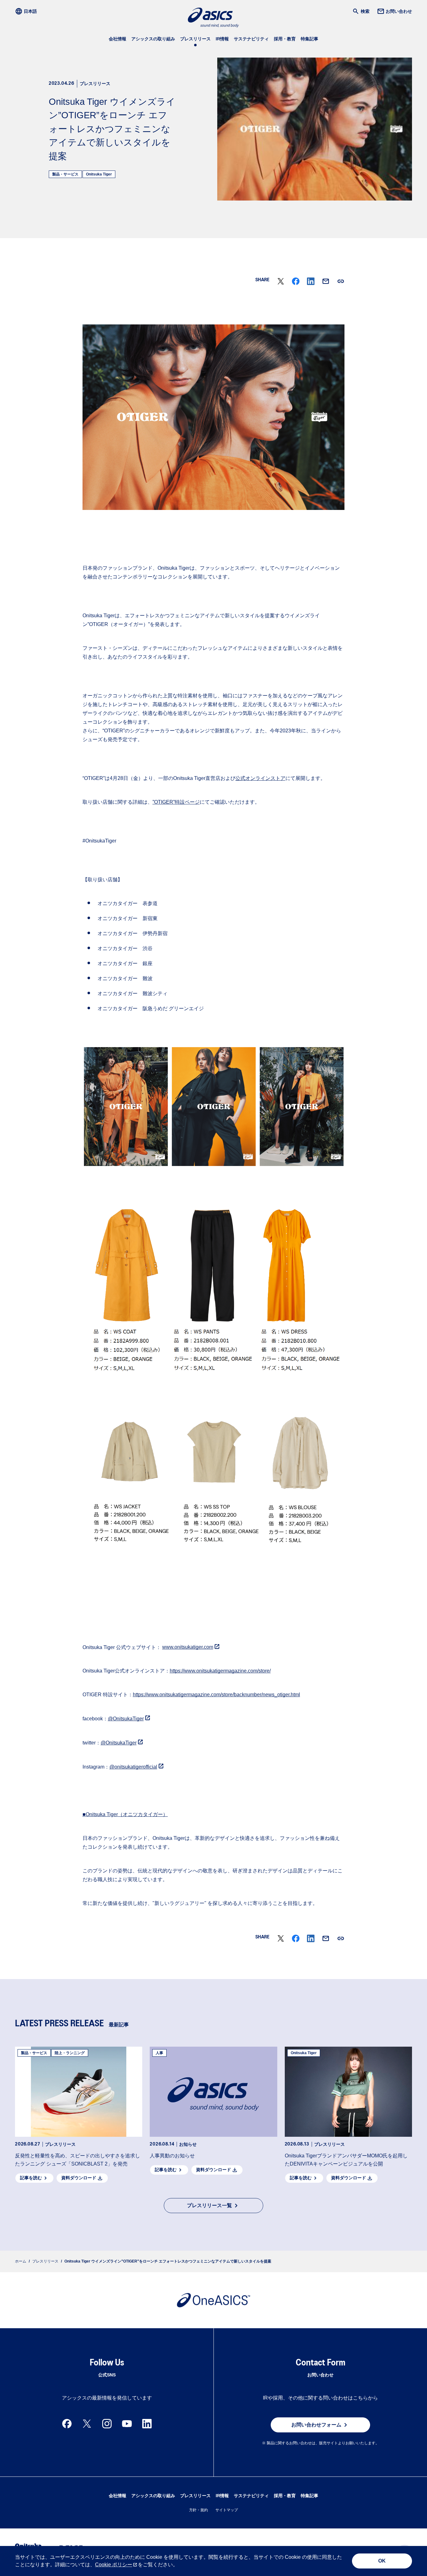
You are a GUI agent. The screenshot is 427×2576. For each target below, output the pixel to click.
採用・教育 (285, 39)
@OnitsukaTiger (126, 1719)
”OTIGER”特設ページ (176, 802)
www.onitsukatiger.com (188, 1647)
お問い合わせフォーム (316, 2425)
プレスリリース (195, 39)
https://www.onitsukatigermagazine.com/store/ (220, 1671)
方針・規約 (198, 2510)
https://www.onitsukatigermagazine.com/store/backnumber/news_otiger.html (216, 1695)
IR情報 (222, 39)
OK (382, 2561)
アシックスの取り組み (153, 39)
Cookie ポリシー (114, 2565)
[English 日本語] (28, 11)
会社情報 (118, 39)
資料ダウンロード (79, 2178)
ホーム (21, 2261)
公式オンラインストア (260, 778)
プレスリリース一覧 (209, 2205)
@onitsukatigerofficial (133, 1767)
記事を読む (31, 2178)
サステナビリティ (251, 39)
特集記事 (309, 39)
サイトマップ (227, 2510)
